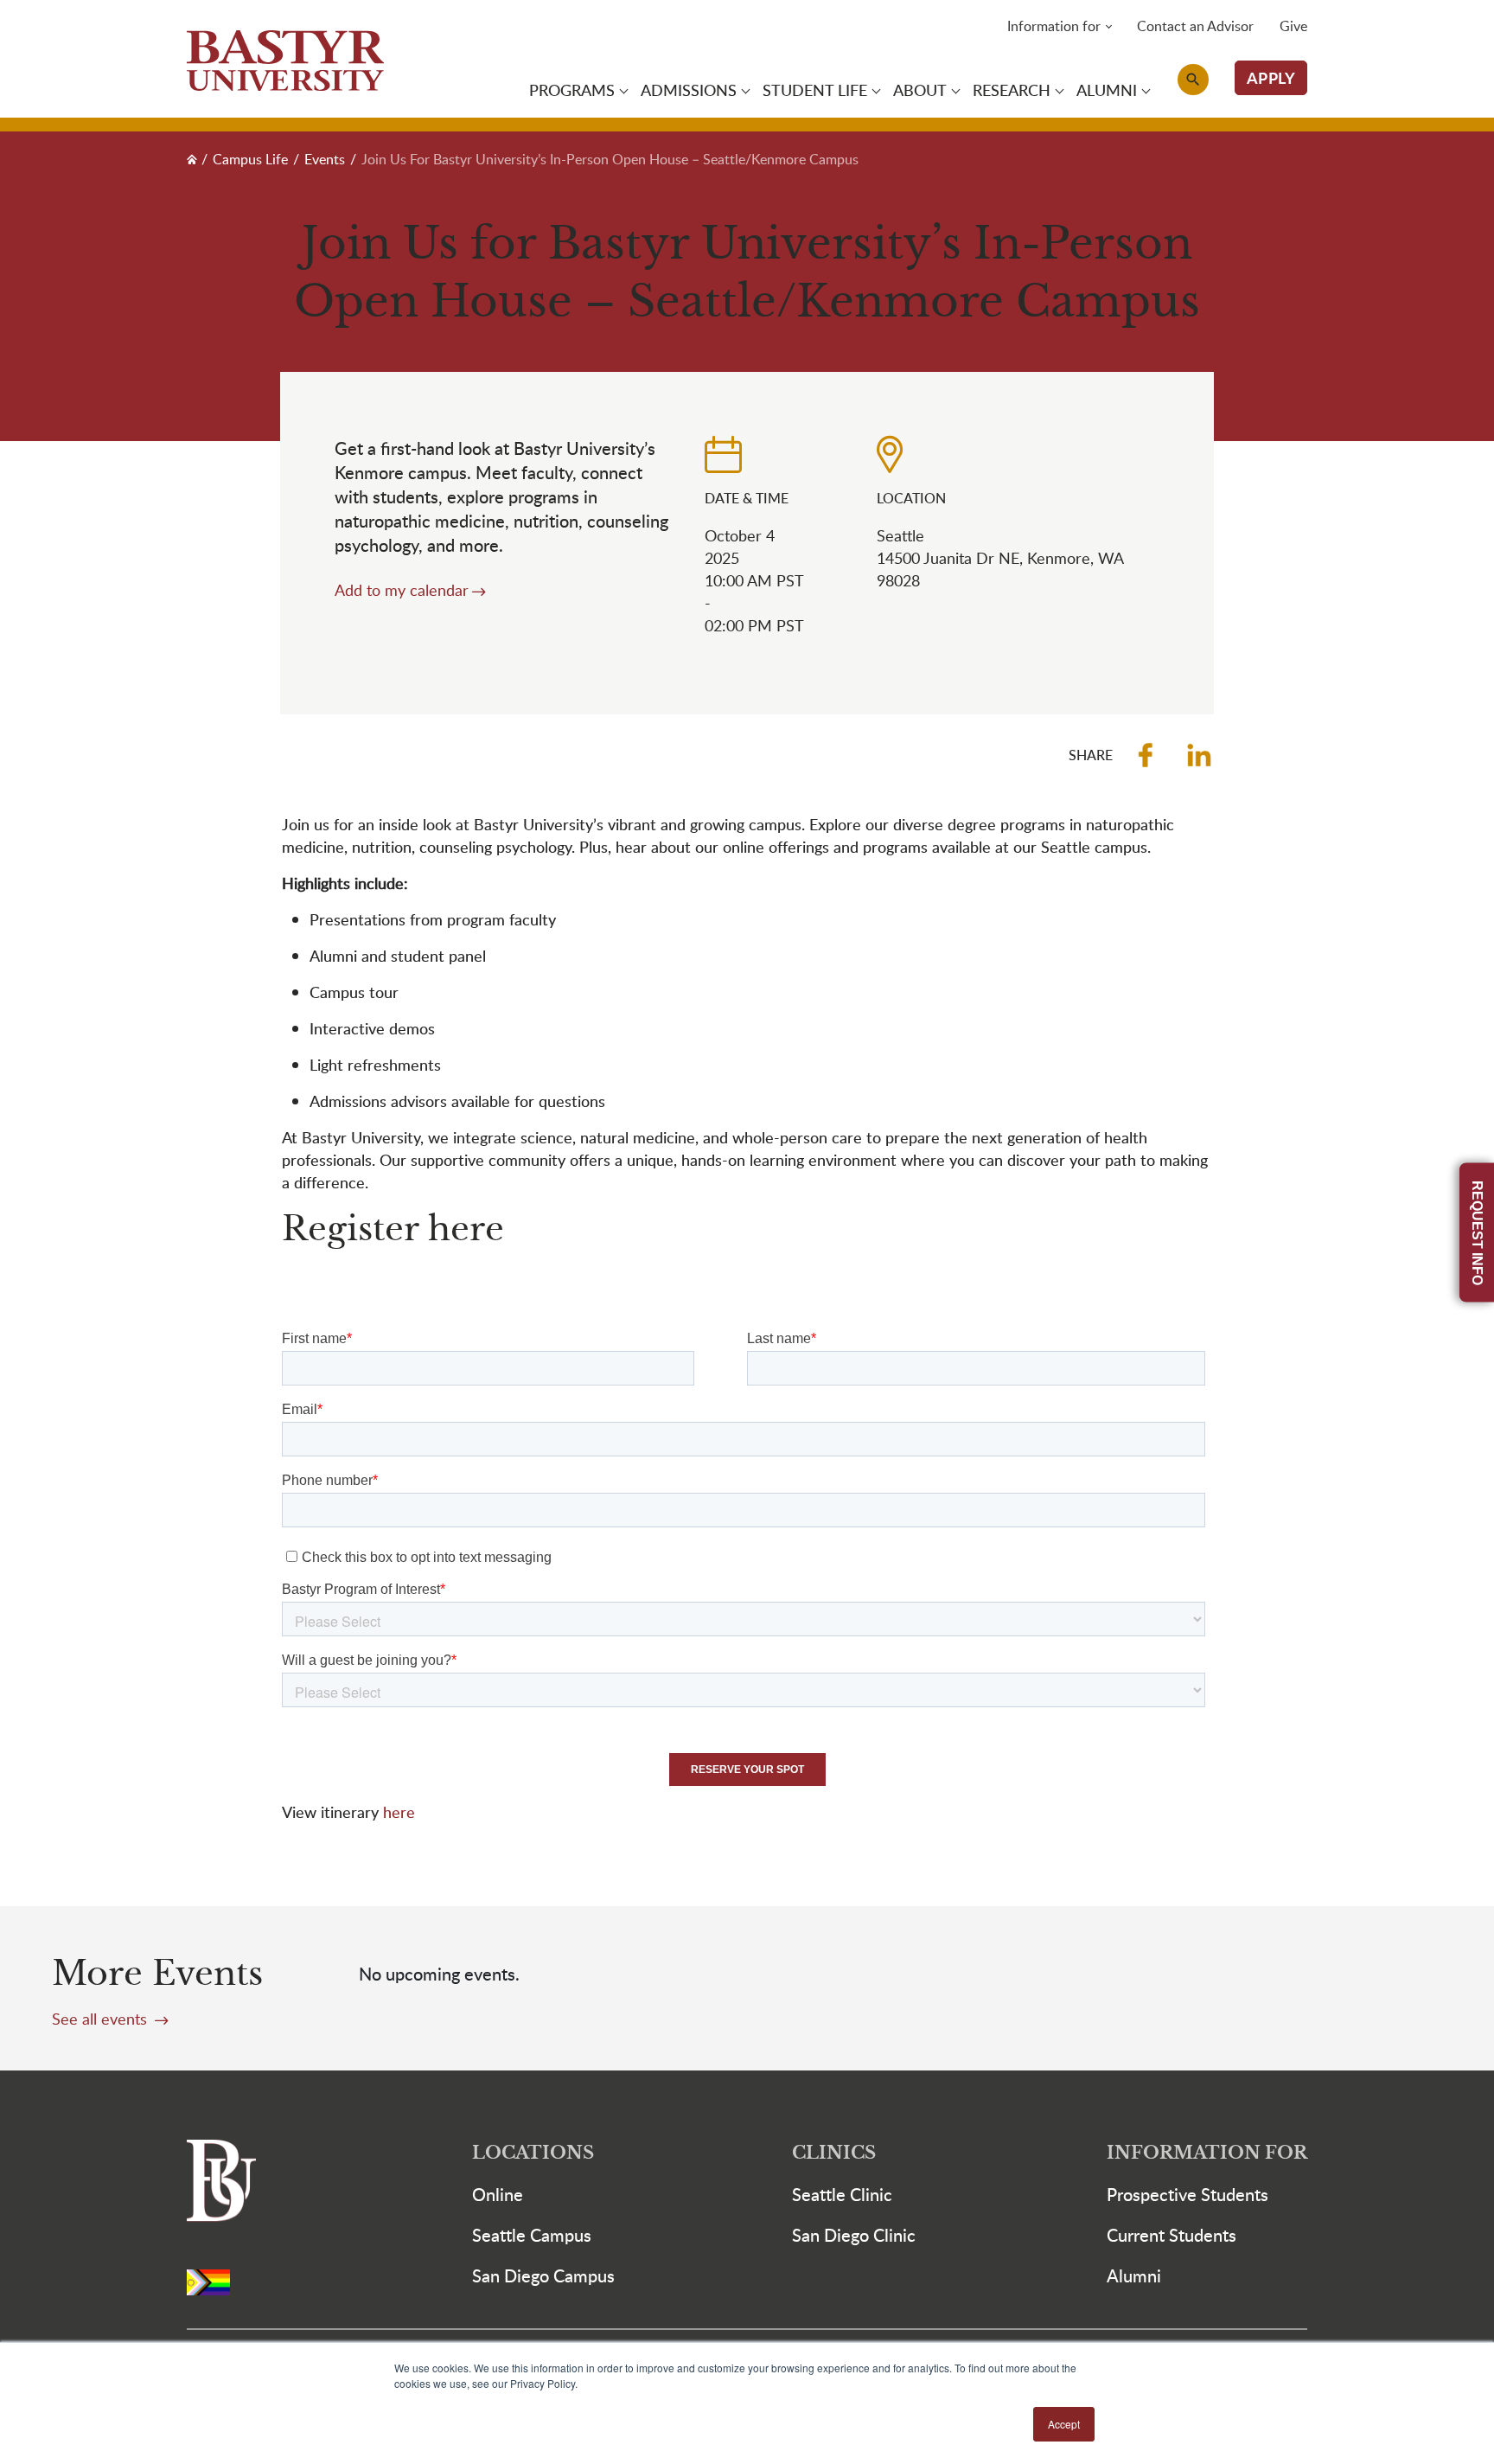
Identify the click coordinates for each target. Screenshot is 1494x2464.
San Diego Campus (543, 2275)
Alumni (1134, 2275)
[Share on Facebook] (1146, 755)
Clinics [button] (834, 2153)
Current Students (1172, 2235)
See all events (102, 2019)
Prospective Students (1188, 2194)
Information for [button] (1054, 26)
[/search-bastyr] (1193, 80)
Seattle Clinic (842, 2194)
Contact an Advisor (1195, 26)
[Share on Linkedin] (1199, 755)
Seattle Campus (532, 2235)
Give (1293, 26)
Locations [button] (533, 2153)
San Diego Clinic (854, 2235)
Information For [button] (1207, 2153)
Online (498, 2194)
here (399, 1811)
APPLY (1271, 77)
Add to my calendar (402, 590)
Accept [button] (1064, 2424)
